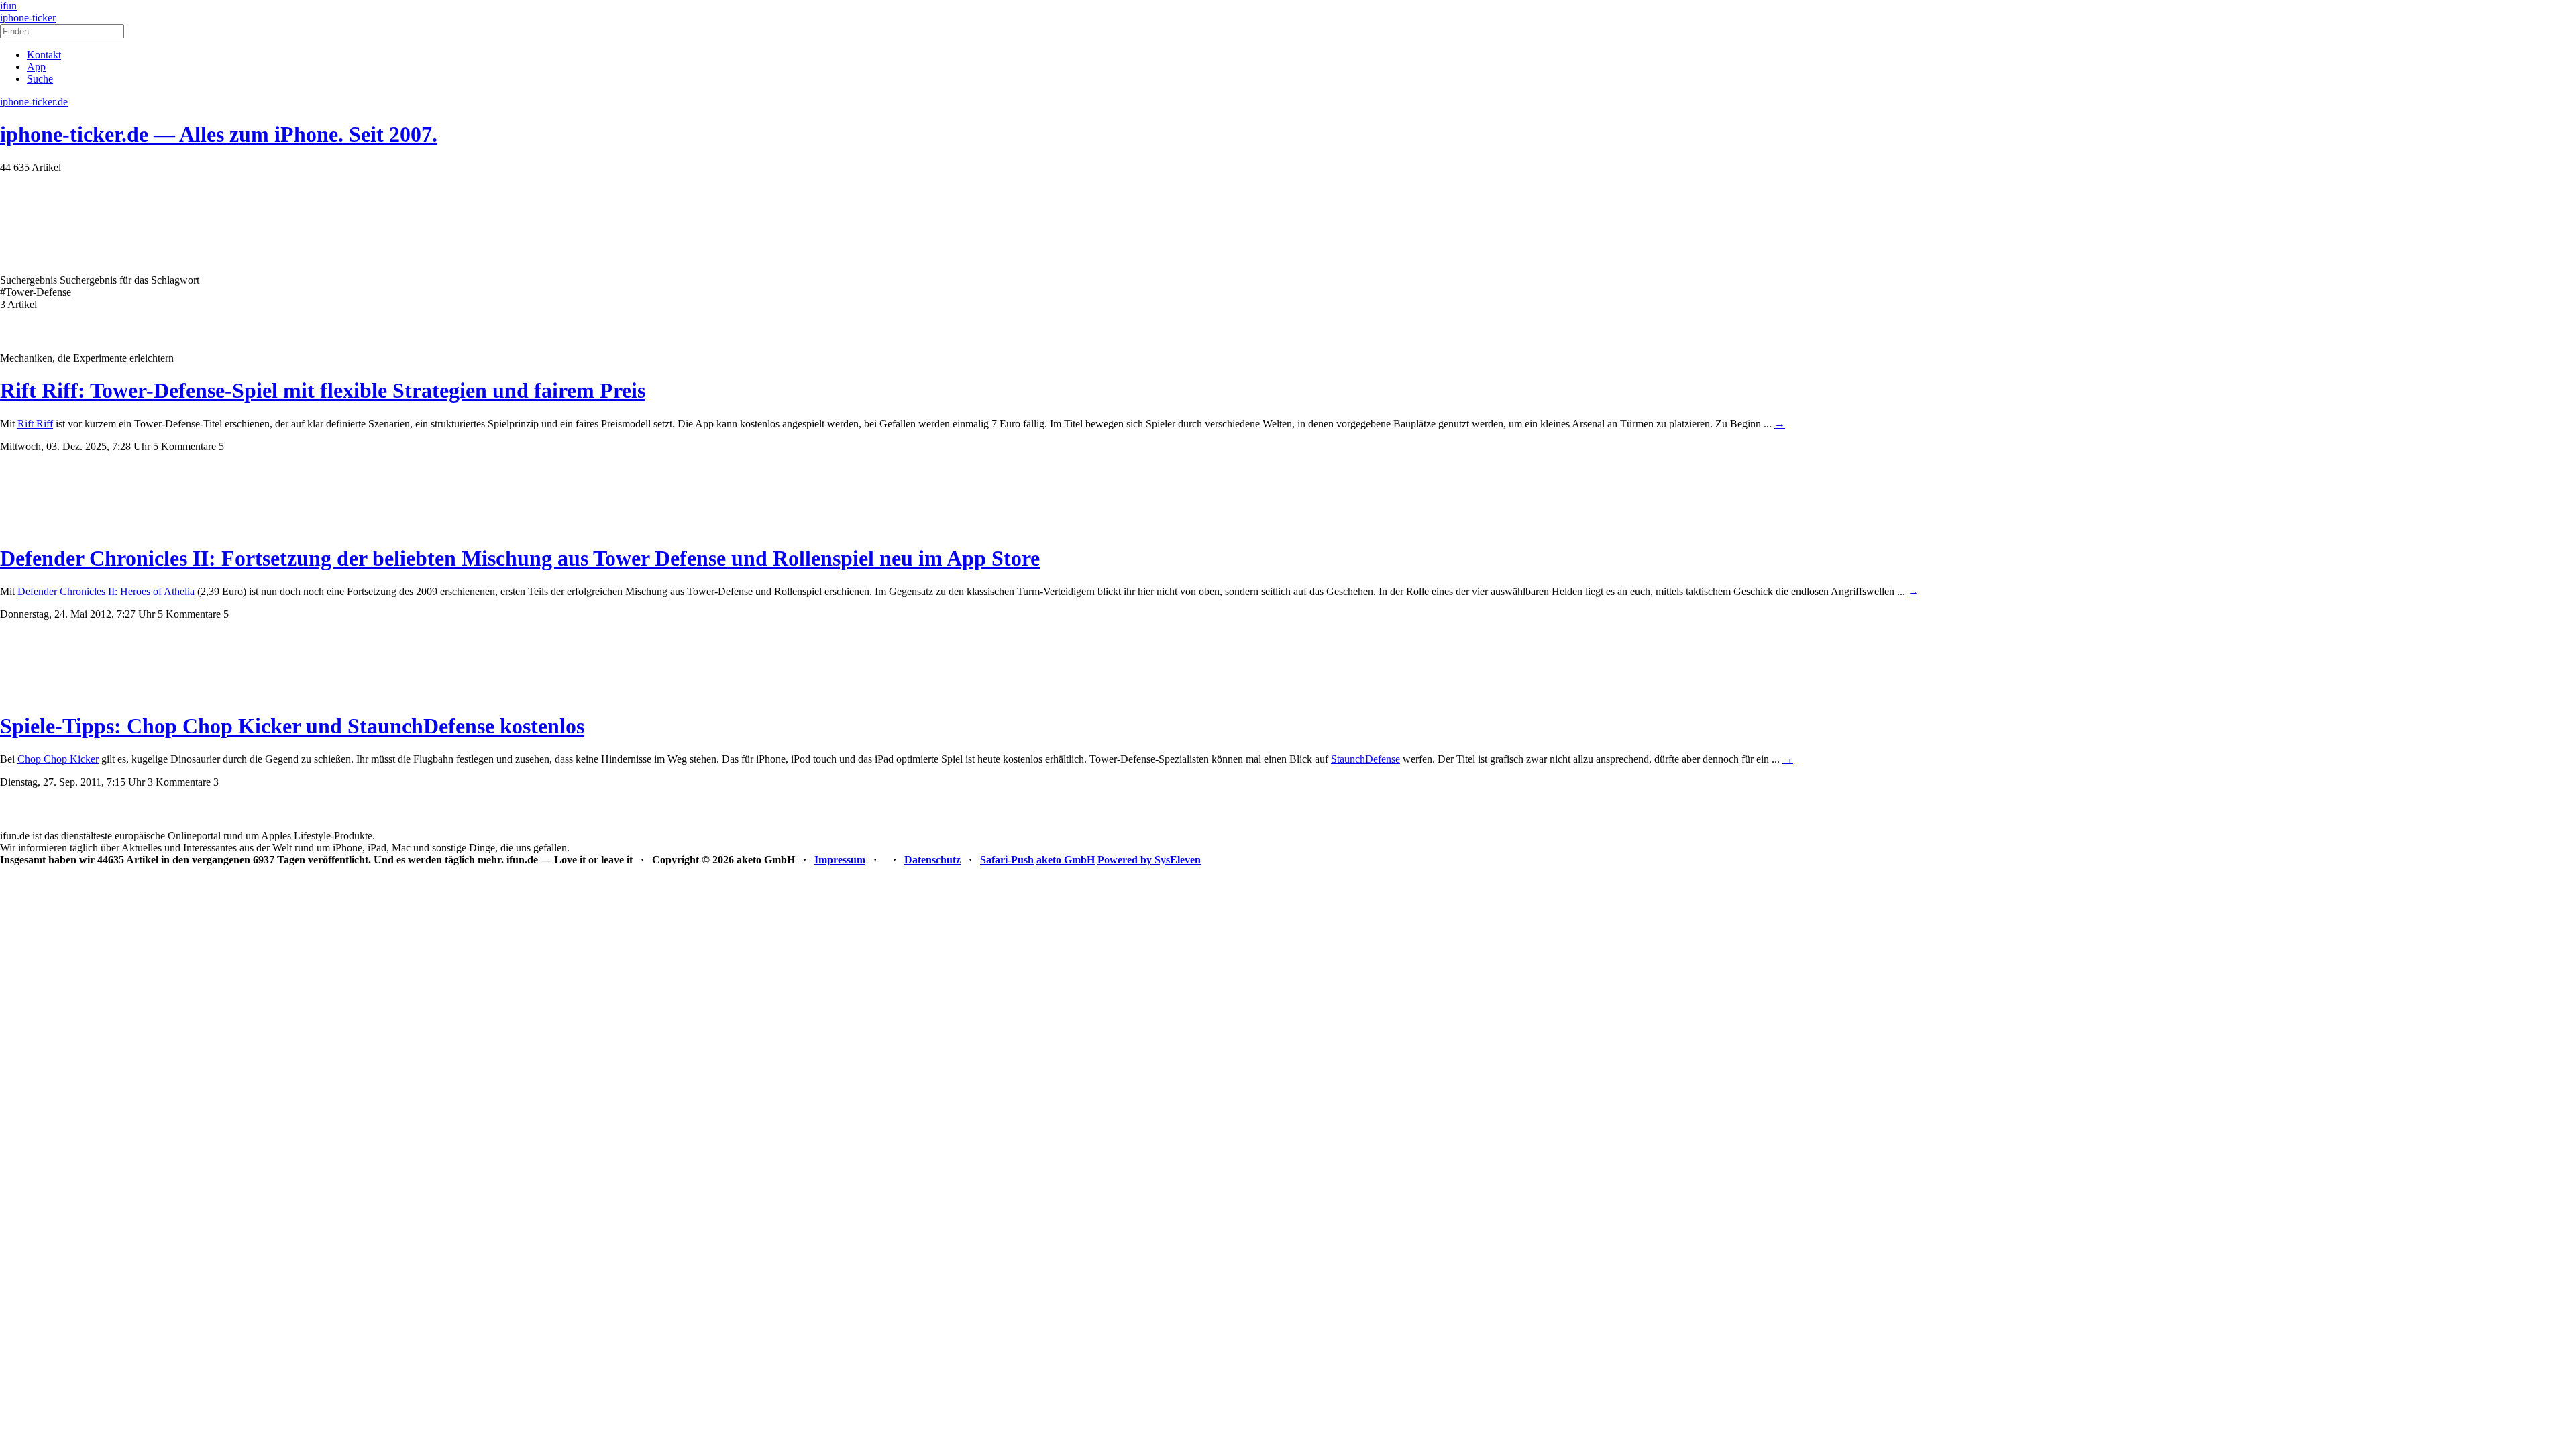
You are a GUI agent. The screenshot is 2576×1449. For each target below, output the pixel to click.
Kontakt (44, 55)
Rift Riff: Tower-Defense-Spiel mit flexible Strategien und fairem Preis (323, 390)
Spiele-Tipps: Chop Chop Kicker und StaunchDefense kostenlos (292, 726)
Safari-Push (1007, 860)
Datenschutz (932, 860)
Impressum (840, 860)
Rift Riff (35, 424)
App (36, 67)
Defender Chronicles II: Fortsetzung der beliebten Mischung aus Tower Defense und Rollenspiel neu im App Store (520, 558)
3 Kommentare (179, 782)
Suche (40, 79)
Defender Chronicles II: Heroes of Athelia (106, 591)
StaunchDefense (1365, 759)
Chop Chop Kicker (58, 759)
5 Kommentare (184, 446)
